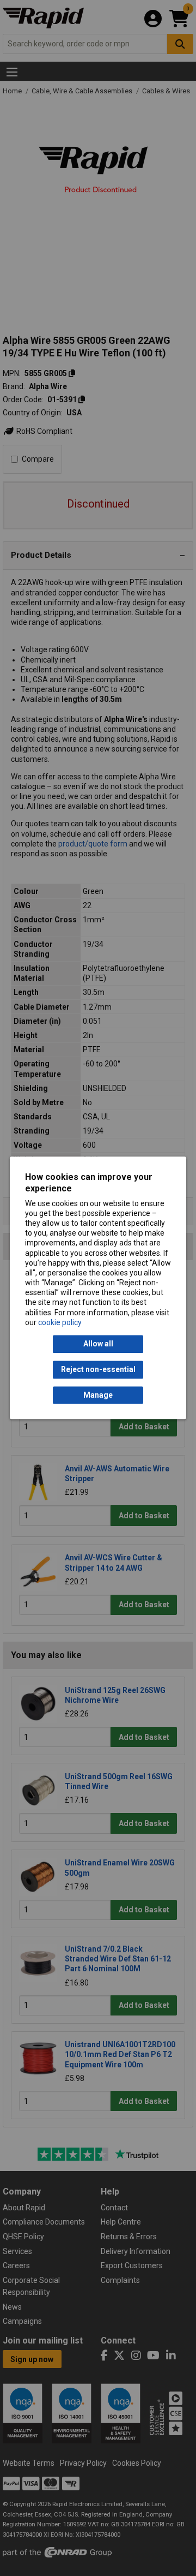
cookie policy (60, 1322)
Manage (98, 1395)
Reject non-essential (98, 1370)
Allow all (98, 1344)
